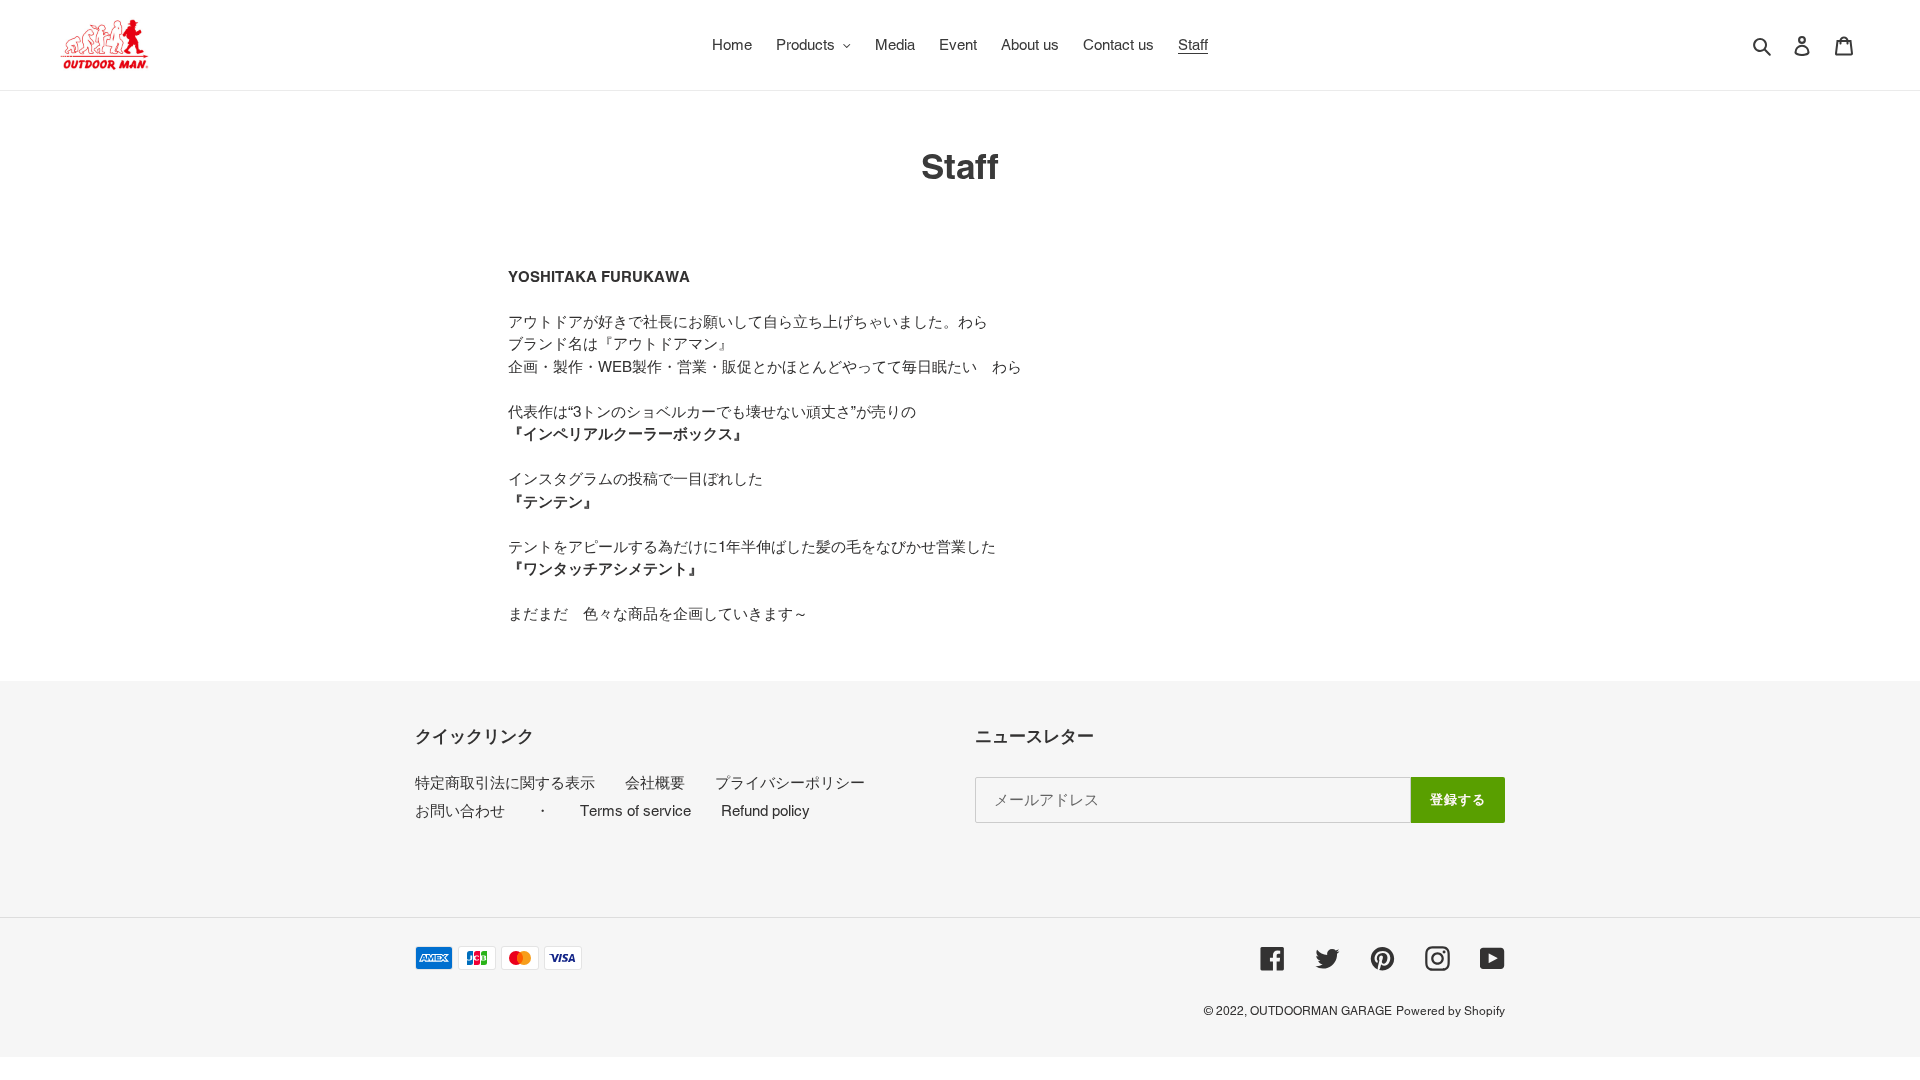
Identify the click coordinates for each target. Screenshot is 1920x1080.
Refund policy (765, 810)
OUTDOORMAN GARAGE (1321, 1011)
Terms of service (635, 810)
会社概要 (655, 782)
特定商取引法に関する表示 (505, 782)
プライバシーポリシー (790, 782)
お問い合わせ (460, 810)
